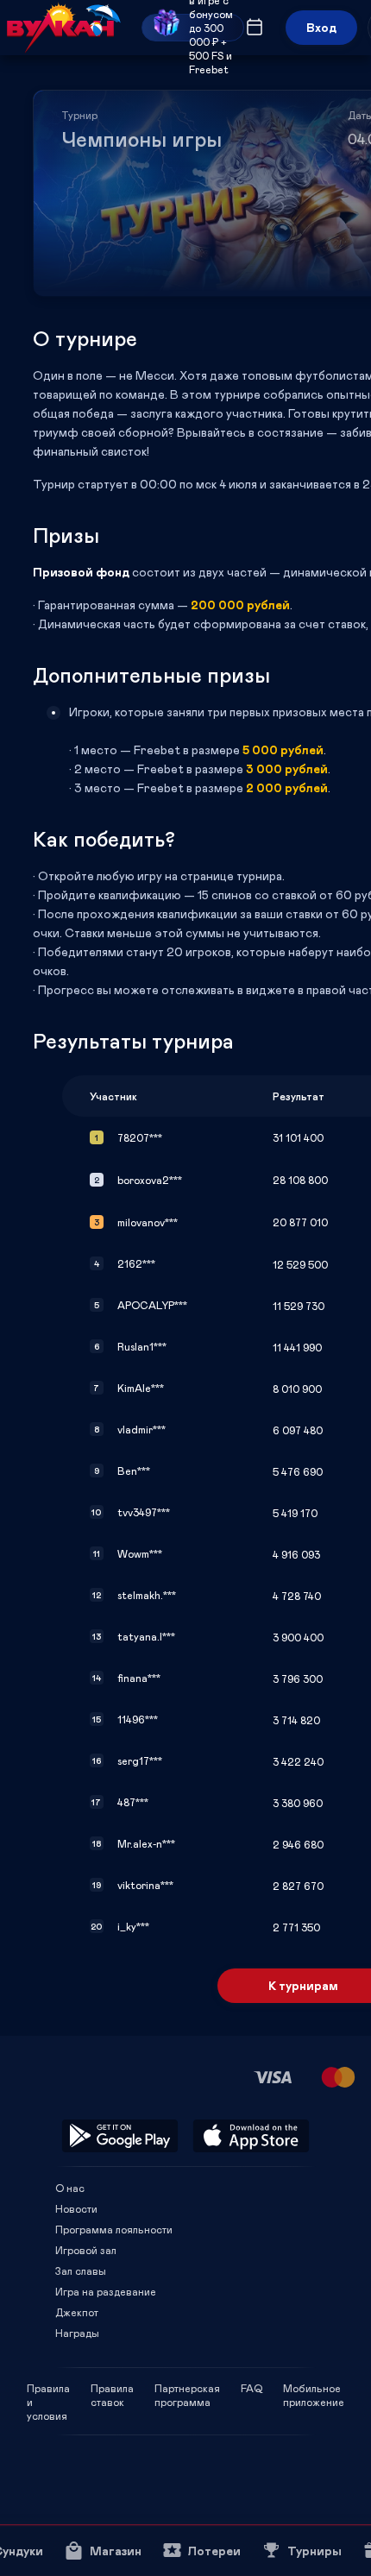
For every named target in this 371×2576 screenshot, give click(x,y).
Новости (76, 2208)
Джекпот (77, 2312)
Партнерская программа (187, 2388)
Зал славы (81, 2271)
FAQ (252, 2388)
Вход (321, 27)
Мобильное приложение (314, 2388)
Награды (77, 2333)
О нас (70, 2188)
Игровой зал (86, 2250)
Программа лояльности (114, 2229)
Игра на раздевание (106, 2291)
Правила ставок (112, 2388)
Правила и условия (48, 2388)
